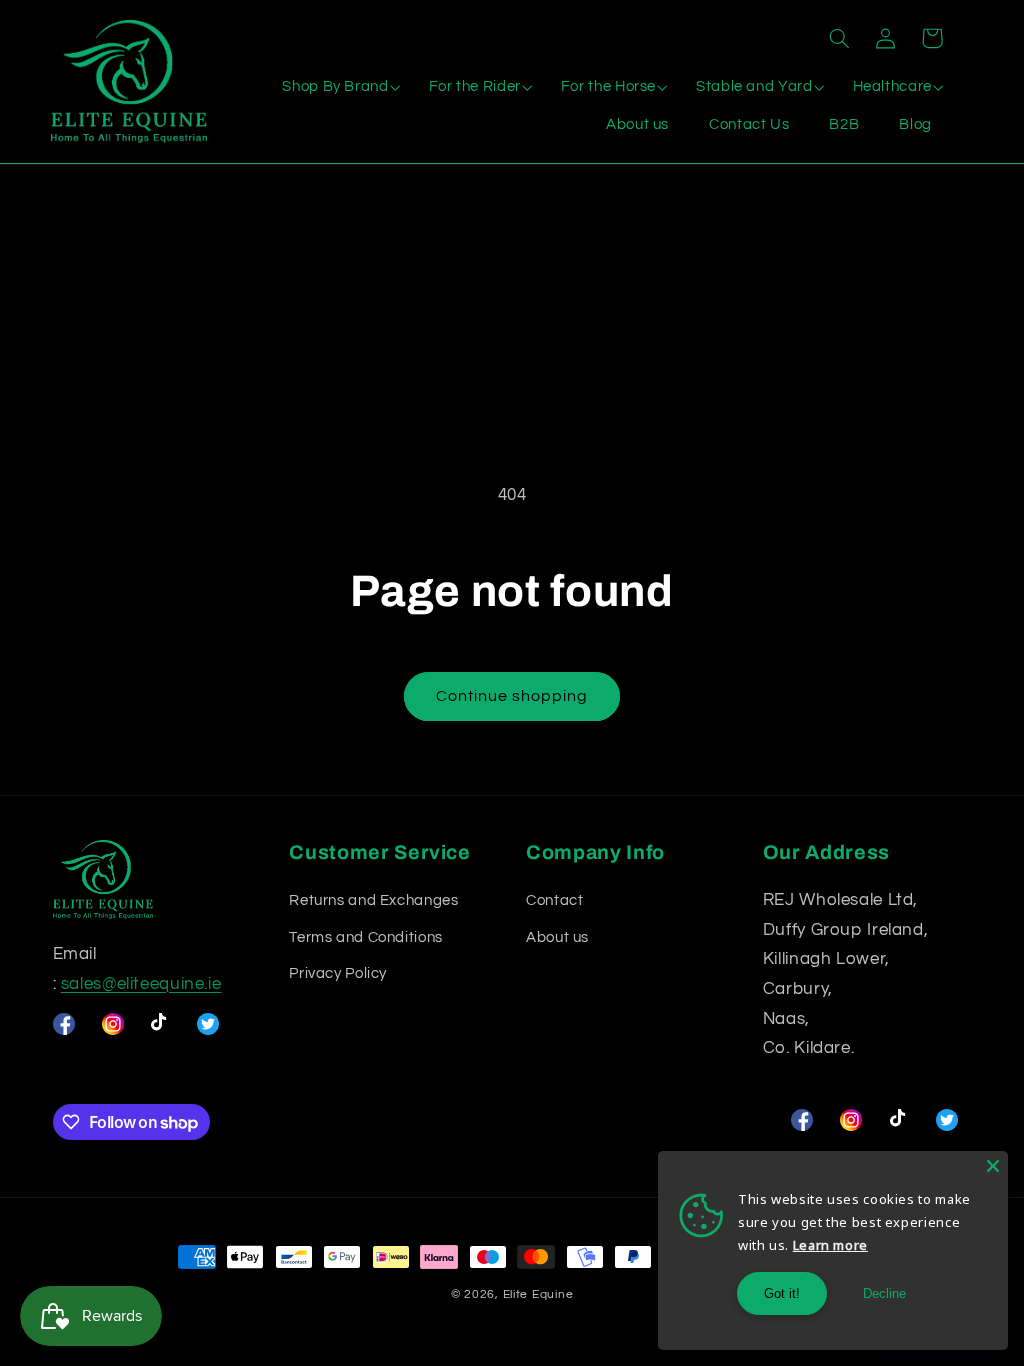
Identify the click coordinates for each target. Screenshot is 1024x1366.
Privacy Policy (338, 973)
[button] (839, 38)
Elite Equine (538, 1294)
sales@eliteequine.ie (141, 984)
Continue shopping (512, 696)
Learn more (830, 1245)
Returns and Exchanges (373, 900)
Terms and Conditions (366, 937)
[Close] (993, 1166)
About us (557, 937)
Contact (554, 900)
